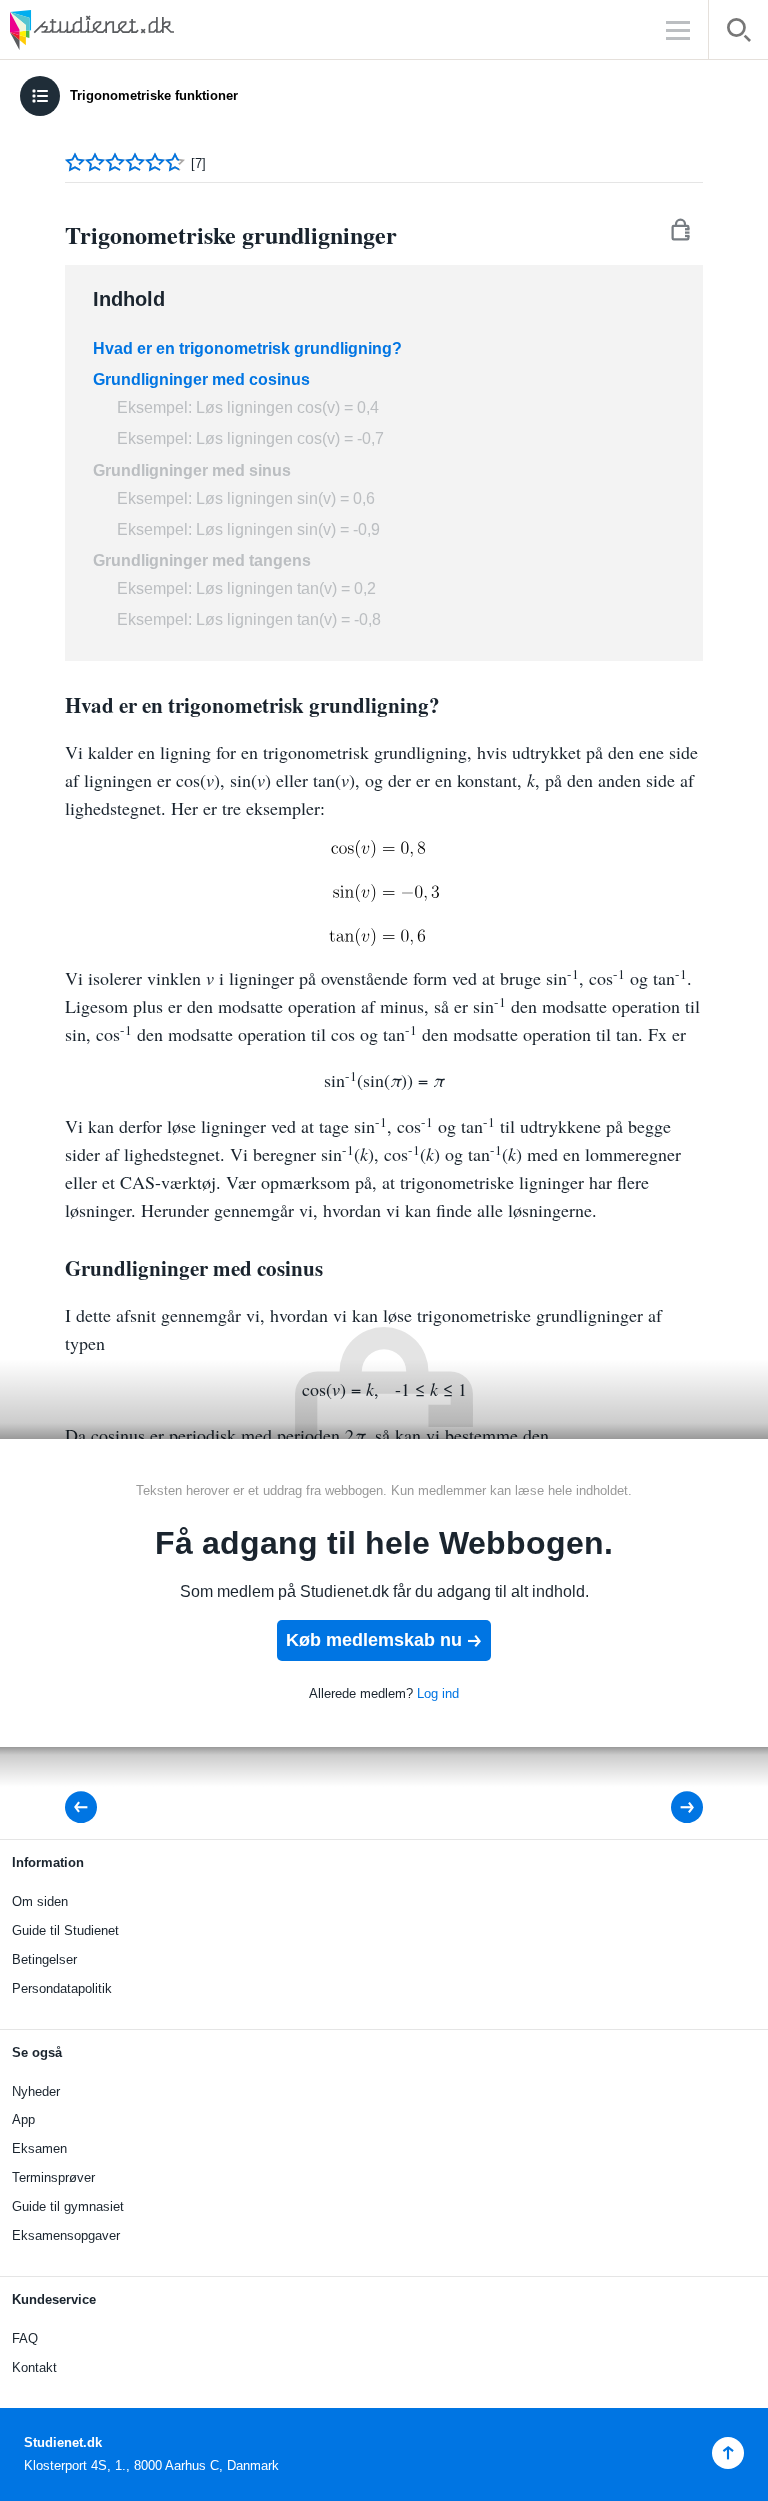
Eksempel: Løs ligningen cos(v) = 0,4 (248, 407)
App (23, 2119)
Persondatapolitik (62, 1988)
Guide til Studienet (65, 1930)
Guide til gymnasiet (68, 2206)
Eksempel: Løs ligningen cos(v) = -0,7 (250, 438)
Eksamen (39, 2148)
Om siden (40, 1901)
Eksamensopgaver (66, 2235)
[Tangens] (87, 1807)
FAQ (25, 2338)
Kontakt (34, 2367)
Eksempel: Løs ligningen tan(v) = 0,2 (246, 588)
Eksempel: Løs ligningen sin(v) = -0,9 (248, 529)
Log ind (438, 1693)
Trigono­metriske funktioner (154, 95)
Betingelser (44, 1959)
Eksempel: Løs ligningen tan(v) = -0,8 (249, 619)
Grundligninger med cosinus (201, 379)
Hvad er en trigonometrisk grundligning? (247, 348)
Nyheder (36, 2091)
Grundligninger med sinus (192, 470)
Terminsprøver (53, 2177)
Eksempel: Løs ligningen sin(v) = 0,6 (246, 498)
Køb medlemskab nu (374, 1640)
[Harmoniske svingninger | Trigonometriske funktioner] (673, 1807)
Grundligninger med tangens (202, 560)
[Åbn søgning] (738, 33)
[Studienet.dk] (140, 29)
